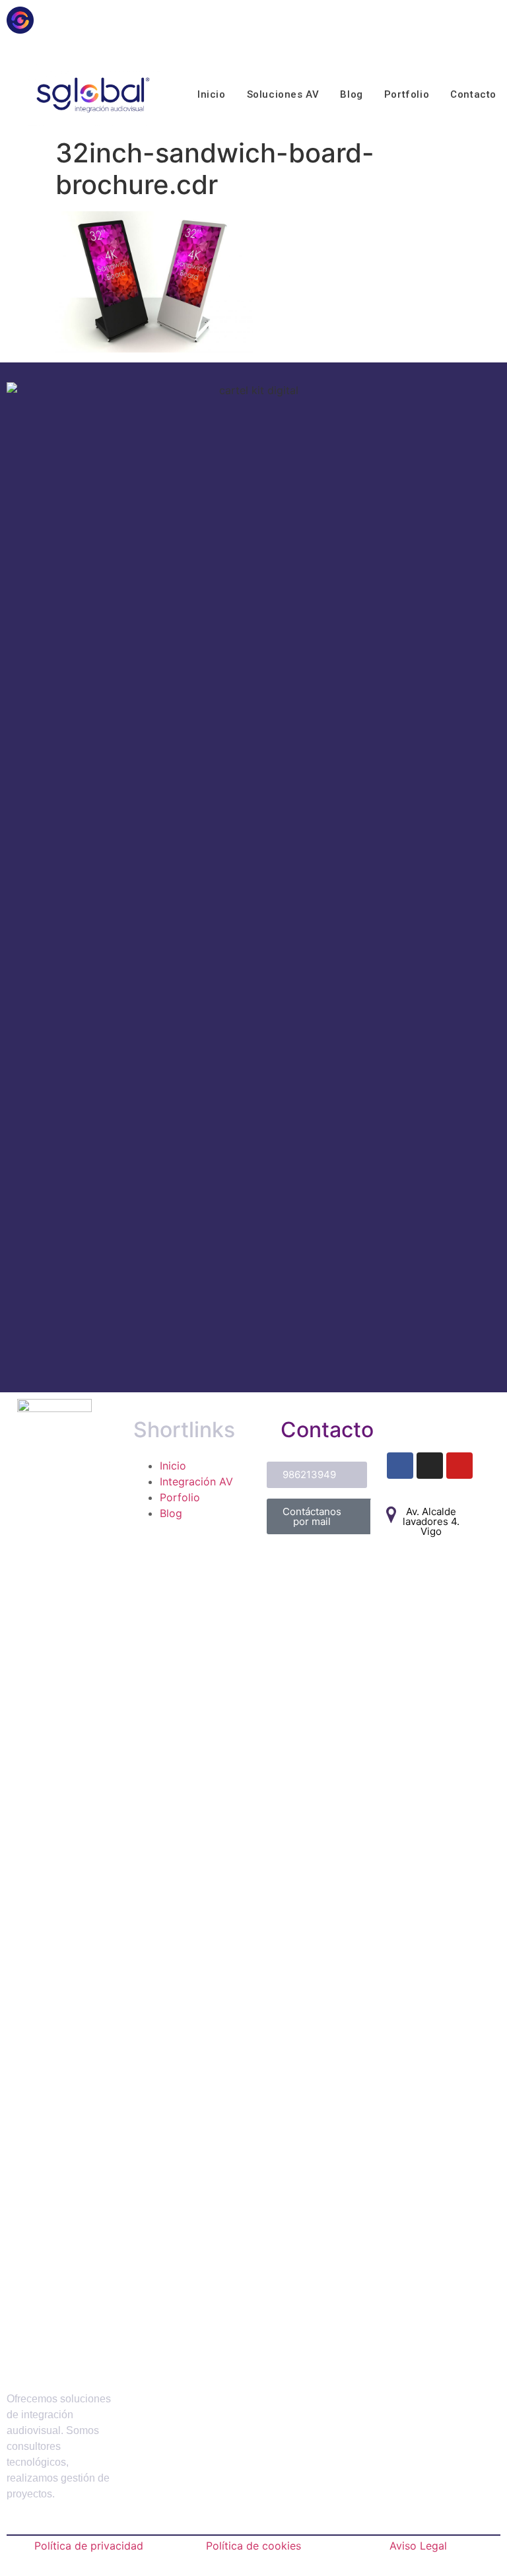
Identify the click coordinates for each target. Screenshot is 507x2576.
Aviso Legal (418, 2546)
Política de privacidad (89, 2546)
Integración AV (196, 1481)
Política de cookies (253, 2546)
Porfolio (180, 1497)
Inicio (212, 94)
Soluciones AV (283, 94)
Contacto (473, 94)
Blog (351, 94)
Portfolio (407, 94)
